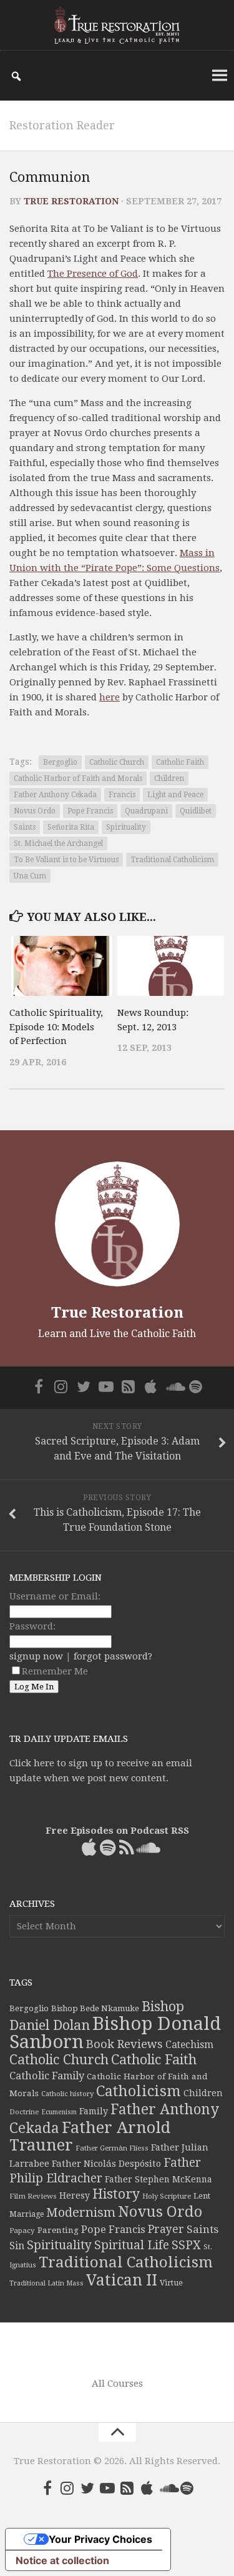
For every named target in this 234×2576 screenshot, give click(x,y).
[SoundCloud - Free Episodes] (173, 1386)
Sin (17, 2246)
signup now (36, 1656)
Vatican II (122, 2280)
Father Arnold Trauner (90, 2136)
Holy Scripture (167, 2196)
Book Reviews (124, 2044)
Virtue (171, 2283)
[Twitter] (84, 1386)
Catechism (189, 2045)
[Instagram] (61, 1386)
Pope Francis (90, 811)
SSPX (186, 2245)
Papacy (22, 2230)
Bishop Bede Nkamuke (95, 2008)
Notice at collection (62, 2560)
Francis (122, 795)
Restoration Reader (62, 125)
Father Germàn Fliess (112, 2148)
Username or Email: (55, 1596)
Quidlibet (196, 811)
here (110, 697)
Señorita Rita (71, 827)
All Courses (117, 2384)
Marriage (27, 2214)
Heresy (75, 2196)
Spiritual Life (132, 2245)
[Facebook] (39, 1386)
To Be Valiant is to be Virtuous (66, 860)
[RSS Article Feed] (129, 1386)
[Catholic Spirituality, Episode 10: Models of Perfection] (63, 966)
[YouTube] (106, 1386)
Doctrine (24, 2112)
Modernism (81, 2212)
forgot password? (113, 1656)
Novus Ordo (35, 811)
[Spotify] (196, 1386)
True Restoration (71, 201)
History (116, 2194)
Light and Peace (175, 795)
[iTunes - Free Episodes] (151, 1386)
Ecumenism (59, 2112)
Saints (25, 827)
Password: (32, 1626)
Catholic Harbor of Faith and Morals (78, 778)
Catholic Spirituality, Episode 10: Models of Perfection (56, 1027)
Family (94, 2111)
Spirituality (126, 827)
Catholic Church (117, 762)
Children (169, 778)
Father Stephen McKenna (158, 2179)
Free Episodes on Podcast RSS (117, 1831)
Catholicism (139, 2091)
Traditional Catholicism (172, 860)
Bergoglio (60, 762)
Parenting (58, 2230)
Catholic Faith (180, 762)
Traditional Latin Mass (46, 2283)
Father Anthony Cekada (55, 795)
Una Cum (30, 876)
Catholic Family (47, 2076)
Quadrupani (146, 811)
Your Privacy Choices (100, 2539)
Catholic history (67, 2094)
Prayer (166, 2229)
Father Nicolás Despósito (106, 2164)
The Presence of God (93, 274)
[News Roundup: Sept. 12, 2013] (171, 966)
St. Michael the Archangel (58, 843)
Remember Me (55, 1671)
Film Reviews (33, 2196)
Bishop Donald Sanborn (115, 2033)
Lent (202, 2196)
